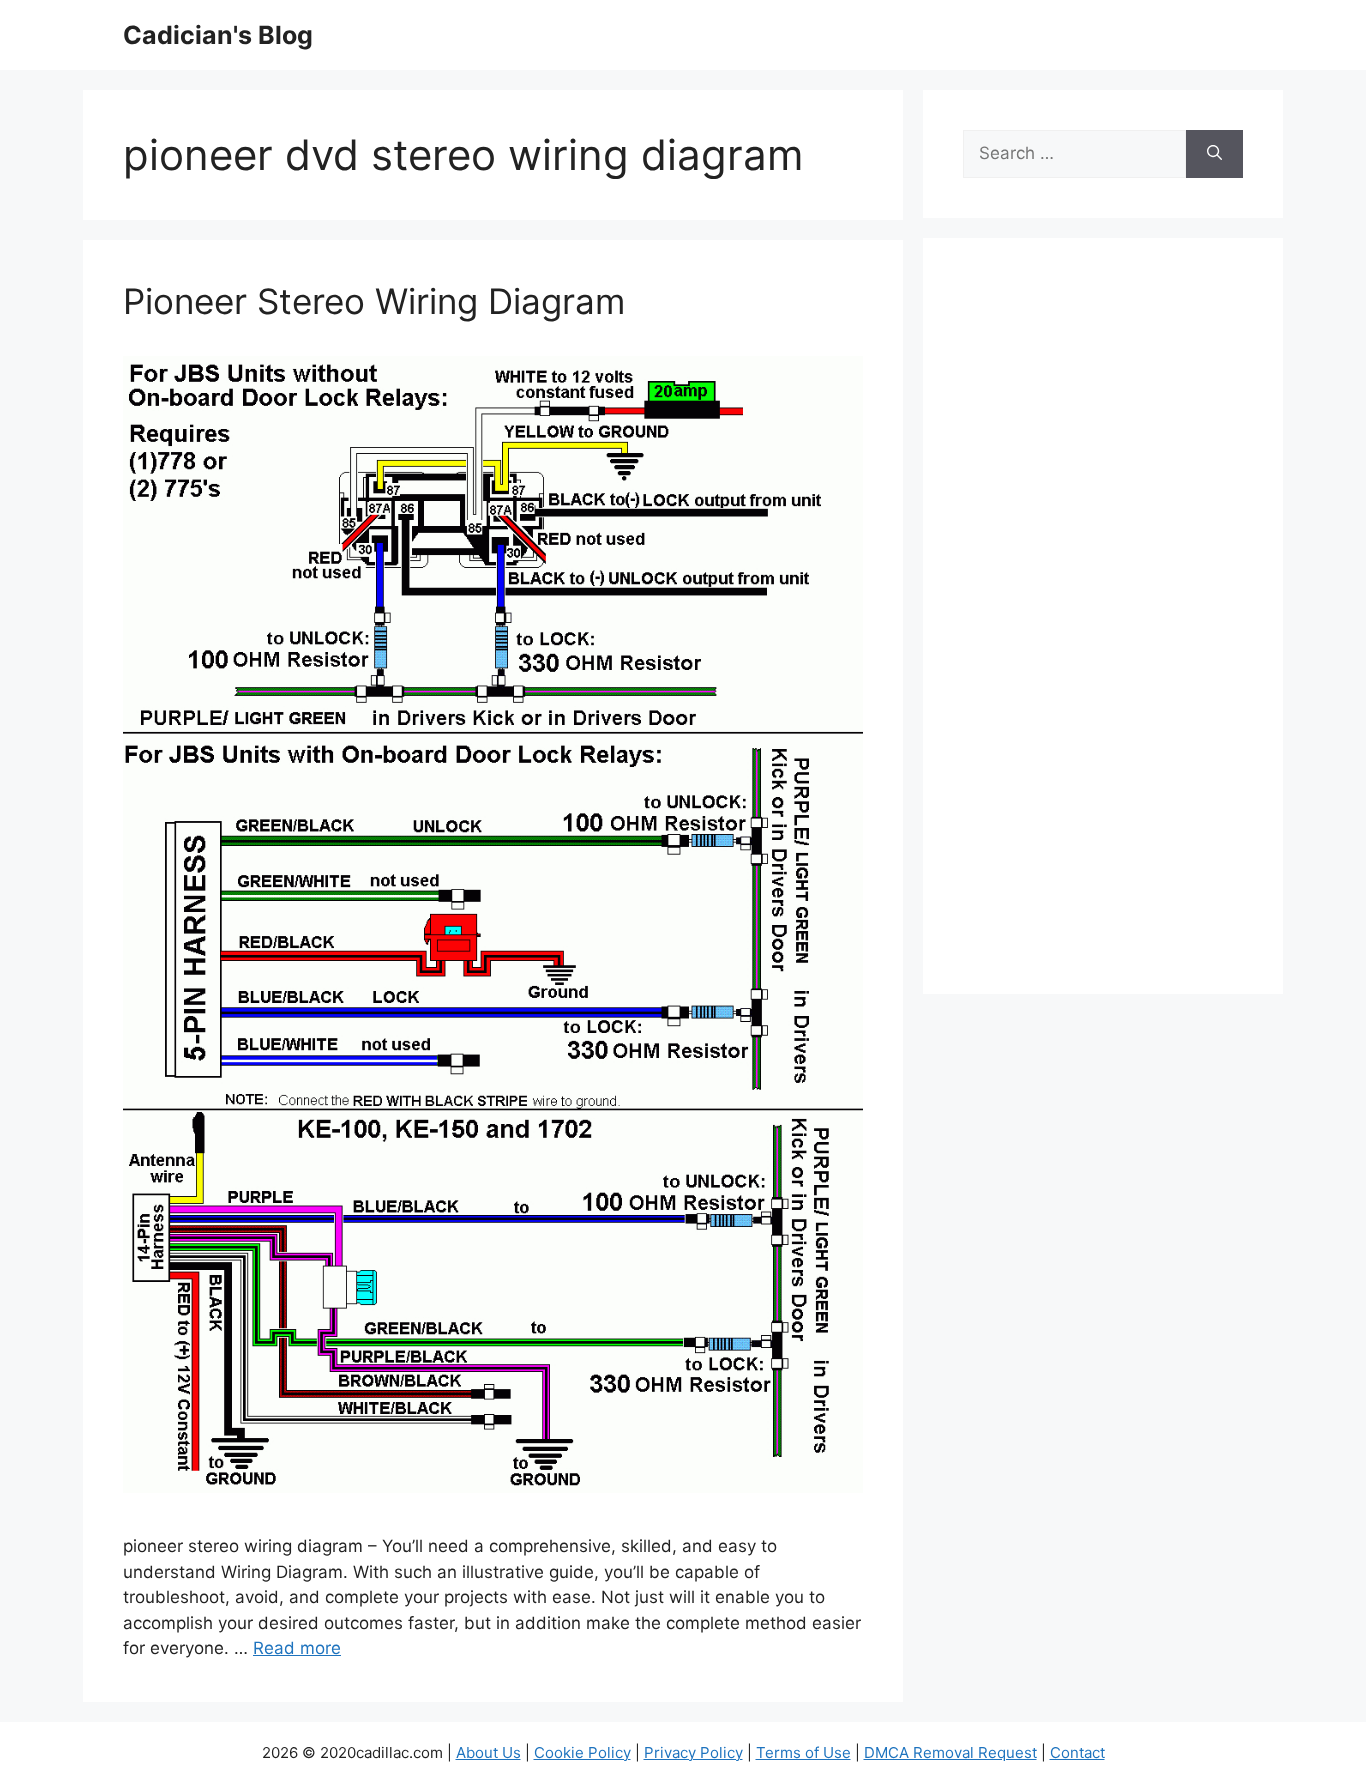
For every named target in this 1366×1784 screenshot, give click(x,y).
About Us (488, 1752)
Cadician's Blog (218, 35)
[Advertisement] (1103, 629)
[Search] (1214, 154)
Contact (1077, 1752)
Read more (297, 1648)
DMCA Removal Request (950, 1752)
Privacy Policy (693, 1752)
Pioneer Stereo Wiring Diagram (374, 301)
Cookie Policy (582, 1752)
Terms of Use (803, 1752)
